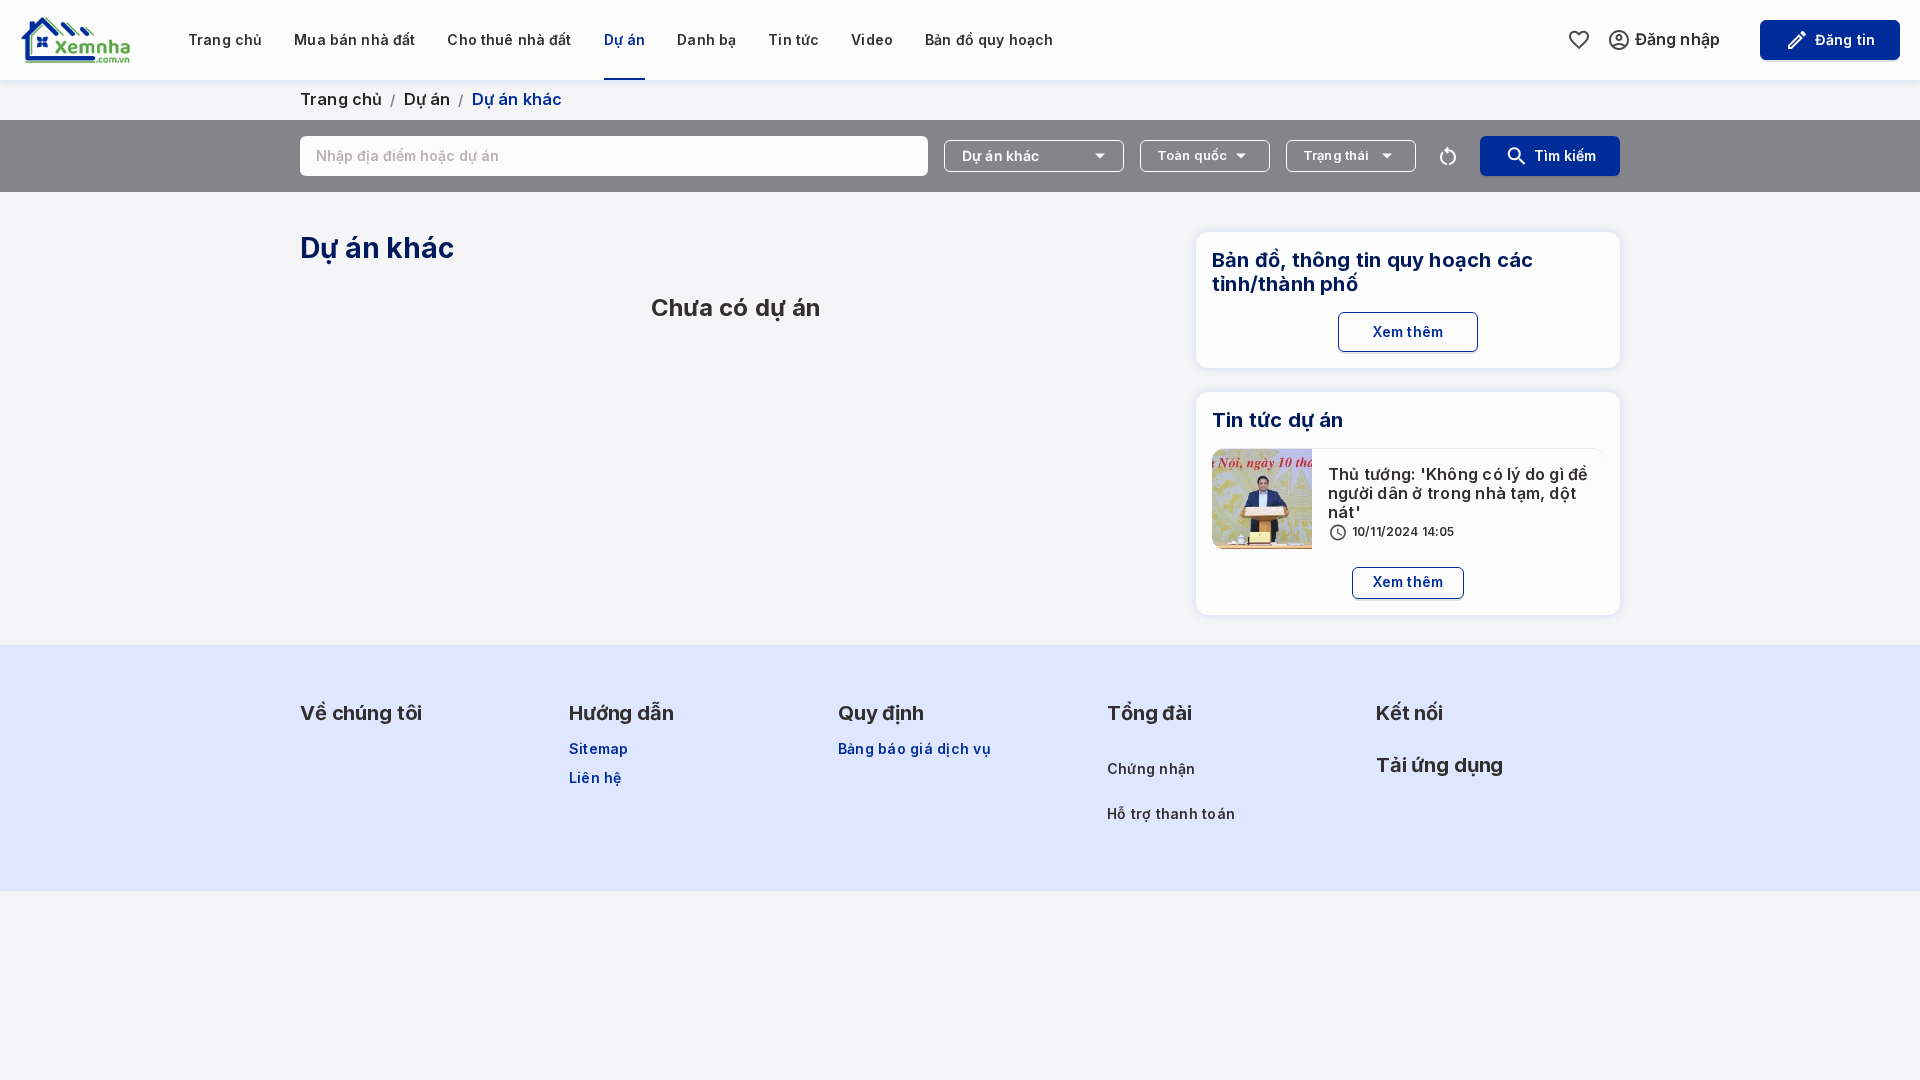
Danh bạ (706, 39)
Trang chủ (225, 39)
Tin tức (793, 39)
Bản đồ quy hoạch (989, 39)
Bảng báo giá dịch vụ (914, 749)
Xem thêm (1408, 331)
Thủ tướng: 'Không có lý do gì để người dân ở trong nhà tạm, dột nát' (1458, 493)
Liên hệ (595, 778)
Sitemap (599, 749)
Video (872, 39)
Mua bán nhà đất (354, 39)
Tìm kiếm (1565, 155)
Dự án (625, 39)
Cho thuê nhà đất (509, 39)
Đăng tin (1845, 39)
